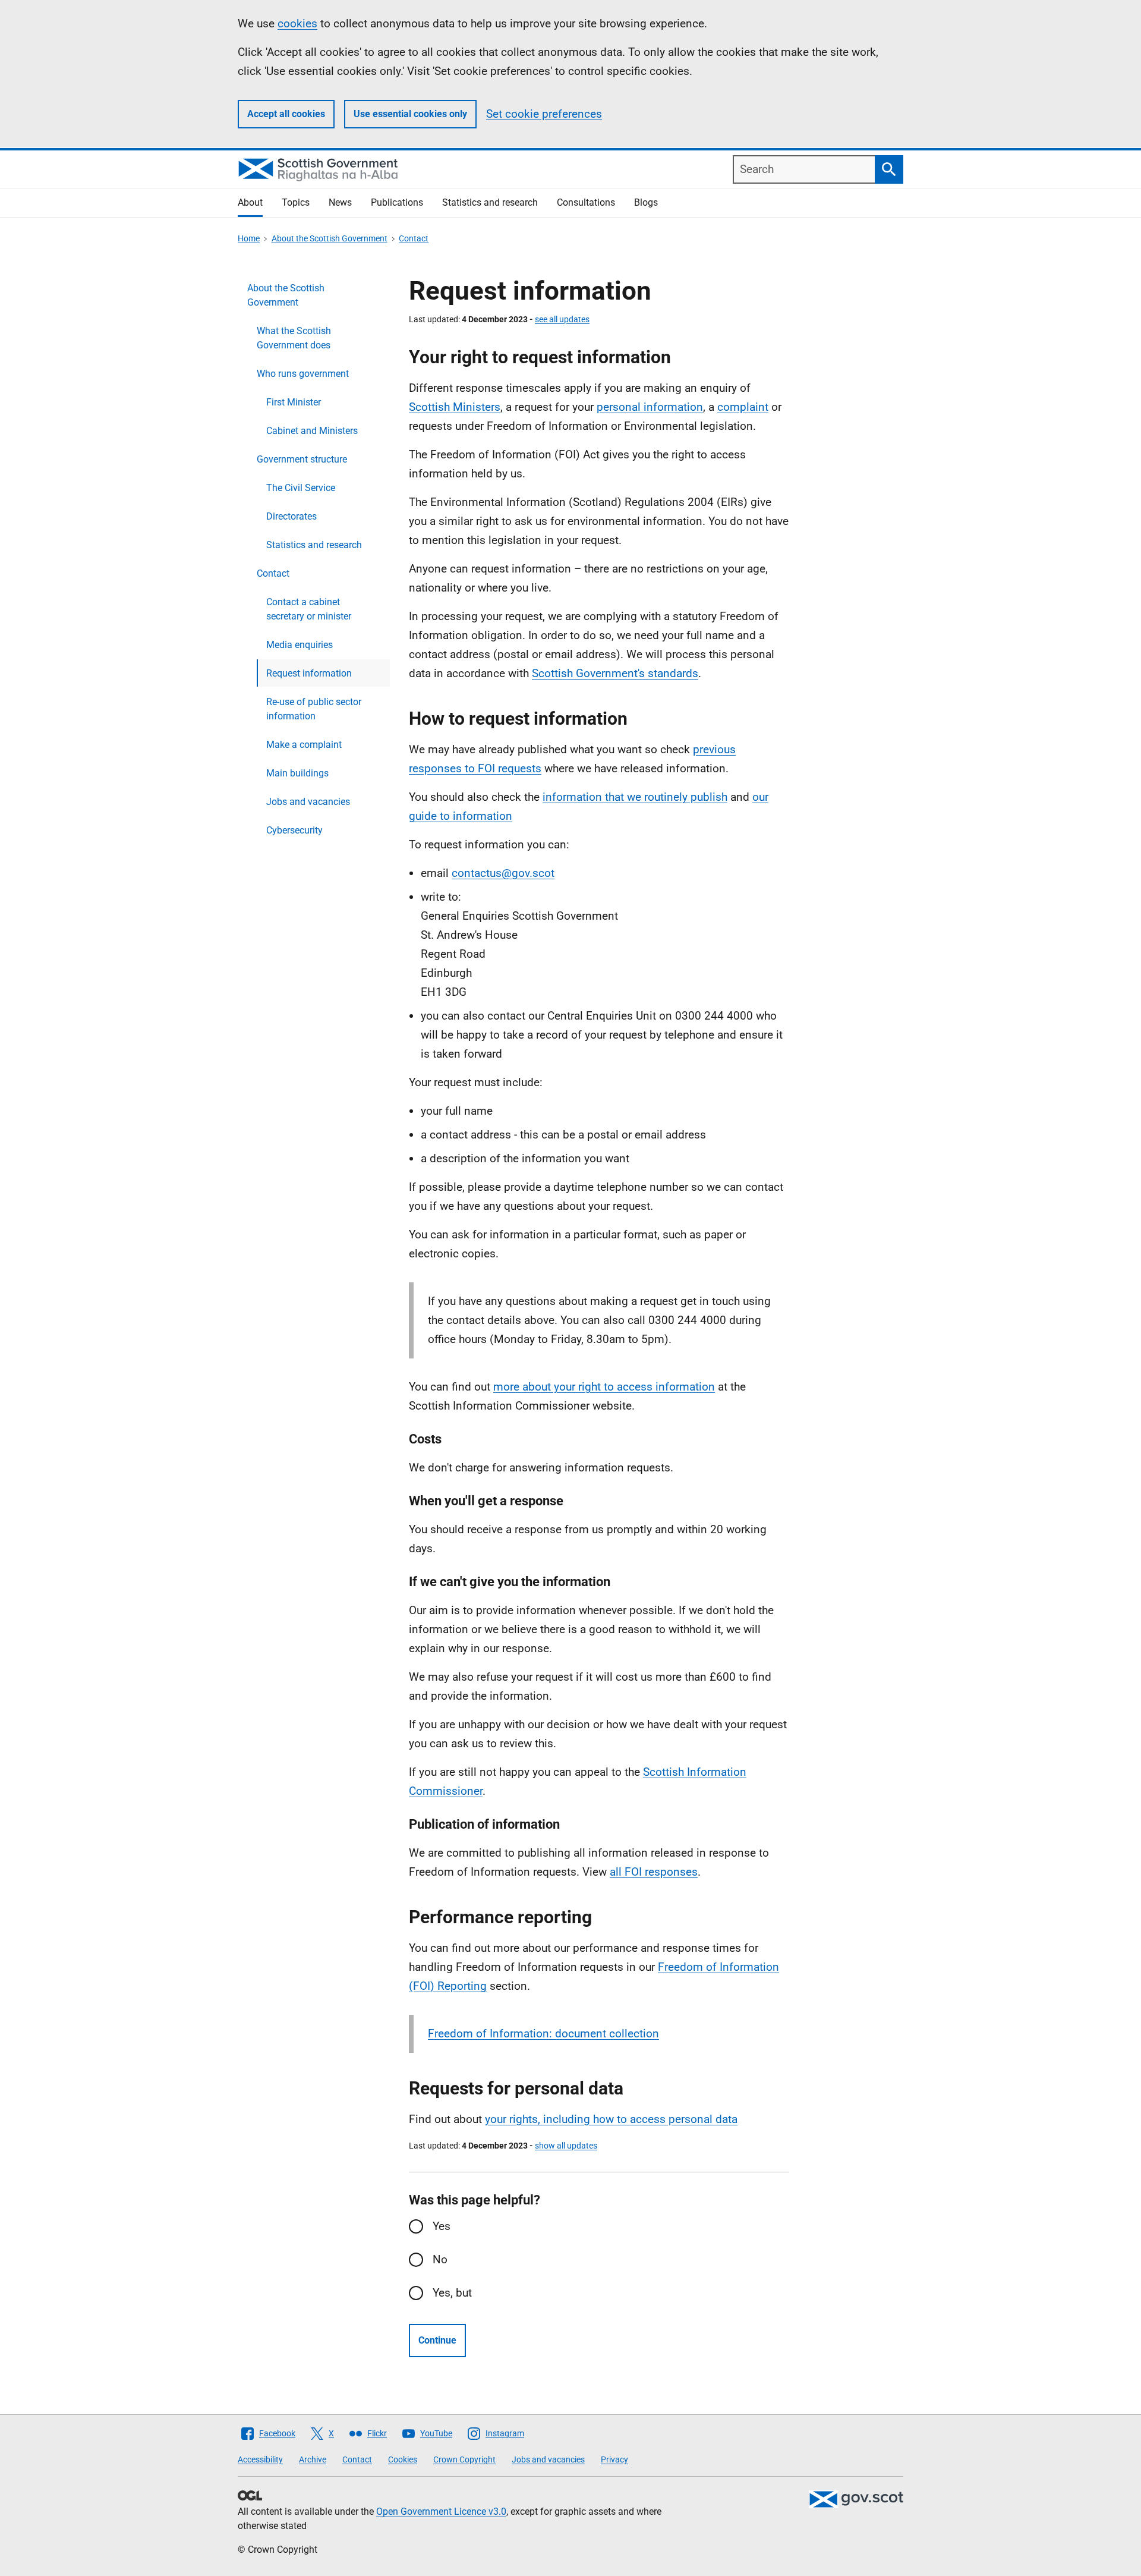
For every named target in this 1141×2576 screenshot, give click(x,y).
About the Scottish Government (330, 238)
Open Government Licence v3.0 (441, 2511)
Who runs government (303, 374)
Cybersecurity (294, 830)
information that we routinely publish (635, 797)
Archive (313, 2459)
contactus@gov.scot (503, 873)
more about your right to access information (604, 1387)
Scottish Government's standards (615, 673)
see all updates (562, 319)
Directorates (291, 516)
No (440, 2259)
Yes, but (452, 2293)
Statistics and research (490, 202)
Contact (414, 238)
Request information (309, 673)
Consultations (586, 202)
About (250, 202)
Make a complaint (304, 745)
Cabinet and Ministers (312, 431)
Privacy (614, 2459)
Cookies (403, 2459)
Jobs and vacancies (308, 802)
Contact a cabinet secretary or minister (309, 609)
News (340, 202)
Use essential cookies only (410, 114)
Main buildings (297, 773)
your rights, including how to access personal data (611, 2119)
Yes (442, 2226)
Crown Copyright (464, 2459)
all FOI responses (654, 1872)
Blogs (646, 202)
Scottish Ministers (455, 407)
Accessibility (260, 2459)
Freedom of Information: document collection (543, 2034)
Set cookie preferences (544, 114)
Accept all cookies (286, 114)
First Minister (294, 402)
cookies (297, 23)
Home (249, 238)
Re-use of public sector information (314, 709)
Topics (296, 202)
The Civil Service (301, 488)
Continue (437, 2340)
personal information (650, 407)
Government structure (302, 459)
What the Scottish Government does (294, 338)
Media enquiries (300, 645)
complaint (743, 407)
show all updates (566, 2146)
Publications (397, 202)
